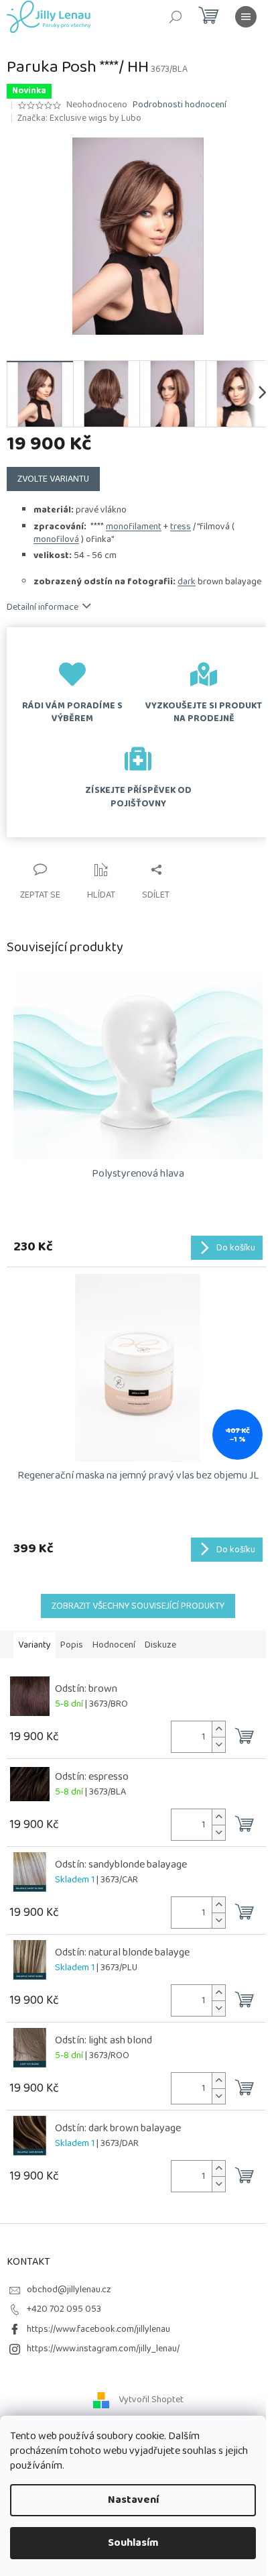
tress (181, 527)
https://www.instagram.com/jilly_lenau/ (103, 2349)
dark (187, 582)
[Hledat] (176, 17)
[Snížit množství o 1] (218, 1745)
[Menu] (246, 17)
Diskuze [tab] (160, 1645)
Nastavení (133, 2500)
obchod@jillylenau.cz (69, 2290)
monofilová (56, 539)
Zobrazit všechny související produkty (138, 1606)
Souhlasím (133, 2543)
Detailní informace (43, 607)
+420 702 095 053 (64, 2309)
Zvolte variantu (53, 479)
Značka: (79, 118)
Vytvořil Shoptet (151, 2400)
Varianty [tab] (34, 1645)
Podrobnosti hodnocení (180, 105)
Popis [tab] (72, 1645)
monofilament (134, 527)
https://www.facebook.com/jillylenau (98, 2329)
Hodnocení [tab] (114, 1645)
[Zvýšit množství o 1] (218, 1729)
